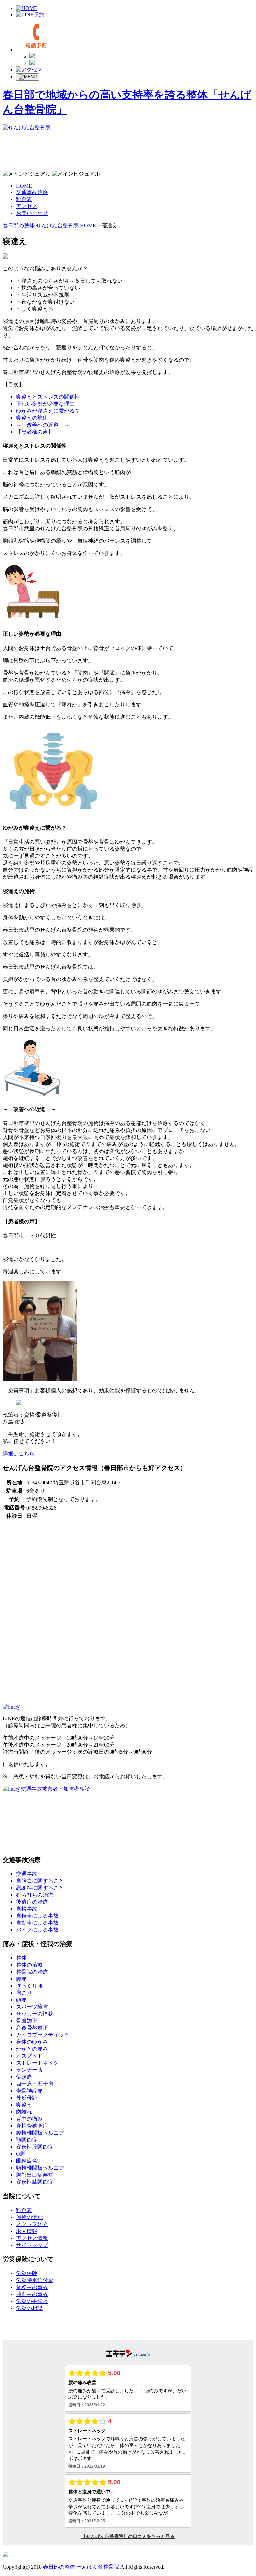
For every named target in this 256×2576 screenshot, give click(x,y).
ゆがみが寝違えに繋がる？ (48, 411)
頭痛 (21, 2000)
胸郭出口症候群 (35, 2175)
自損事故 (27, 1909)
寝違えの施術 (32, 418)
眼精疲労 (27, 2161)
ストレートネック (37, 2063)
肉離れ (24, 2112)
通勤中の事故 (32, 2294)
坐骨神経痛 (29, 2091)
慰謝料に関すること (40, 1888)
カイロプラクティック (43, 2035)
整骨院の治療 (32, 1972)
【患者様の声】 (35, 432)
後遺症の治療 (32, 1902)
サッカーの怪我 (35, 2014)
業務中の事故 (32, 2287)
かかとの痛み (32, 2049)
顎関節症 (27, 2140)
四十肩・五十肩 (35, 2084)
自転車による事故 (37, 1916)
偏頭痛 (24, 2077)
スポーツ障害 (32, 2007)
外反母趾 (27, 2098)
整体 (21, 1958)
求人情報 (27, 2231)
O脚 (21, 2154)
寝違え (24, 2105)
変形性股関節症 (35, 2147)
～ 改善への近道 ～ (43, 425)
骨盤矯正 (27, 2021)
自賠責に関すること (40, 1881)
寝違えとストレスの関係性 (48, 397)
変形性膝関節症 (35, 2182)
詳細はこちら (19, 1453)
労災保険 (27, 2273)
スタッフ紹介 (32, 2224)
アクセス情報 (32, 2238)
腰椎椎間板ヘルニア (40, 2133)
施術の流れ (29, 2217)
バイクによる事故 (37, 1930)
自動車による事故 (37, 1923)
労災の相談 (29, 2308)
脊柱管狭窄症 (32, 2126)
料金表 (24, 2210)
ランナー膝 (29, 2070)
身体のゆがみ (32, 2042)
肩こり (24, 1993)
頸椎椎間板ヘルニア (40, 2168)
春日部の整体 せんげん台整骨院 (81, 2567)
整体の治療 (29, 1965)
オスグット (29, 2056)
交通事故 (27, 1874)
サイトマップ (32, 2245)
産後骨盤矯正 (32, 2028)
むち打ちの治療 (35, 1895)
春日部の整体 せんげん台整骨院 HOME (49, 225)
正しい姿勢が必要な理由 (45, 404)
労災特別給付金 (35, 2280)
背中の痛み (29, 2119)
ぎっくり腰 (29, 1986)
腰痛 (21, 1979)
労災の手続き (32, 2301)
